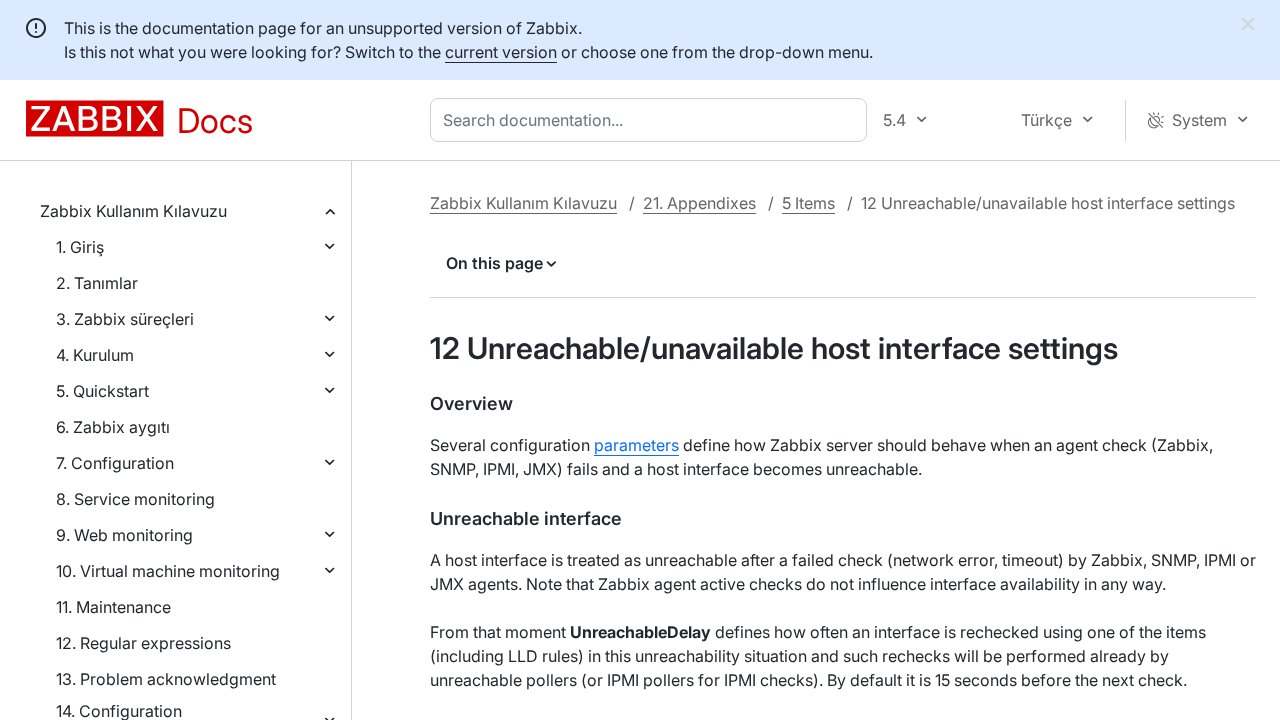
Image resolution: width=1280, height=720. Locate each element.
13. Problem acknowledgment (166, 679)
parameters (636, 445)
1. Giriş (80, 247)
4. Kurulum (95, 355)
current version (501, 52)
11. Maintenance (113, 607)
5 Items (808, 203)
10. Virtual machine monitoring (168, 571)
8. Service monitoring (135, 499)
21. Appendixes (699, 203)
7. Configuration (115, 463)
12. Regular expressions (143, 643)
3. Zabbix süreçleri (125, 319)
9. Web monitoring (124, 535)
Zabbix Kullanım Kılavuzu (133, 211)
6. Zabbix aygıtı (113, 427)
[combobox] (652, 120)
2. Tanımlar (97, 283)
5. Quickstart (102, 391)
